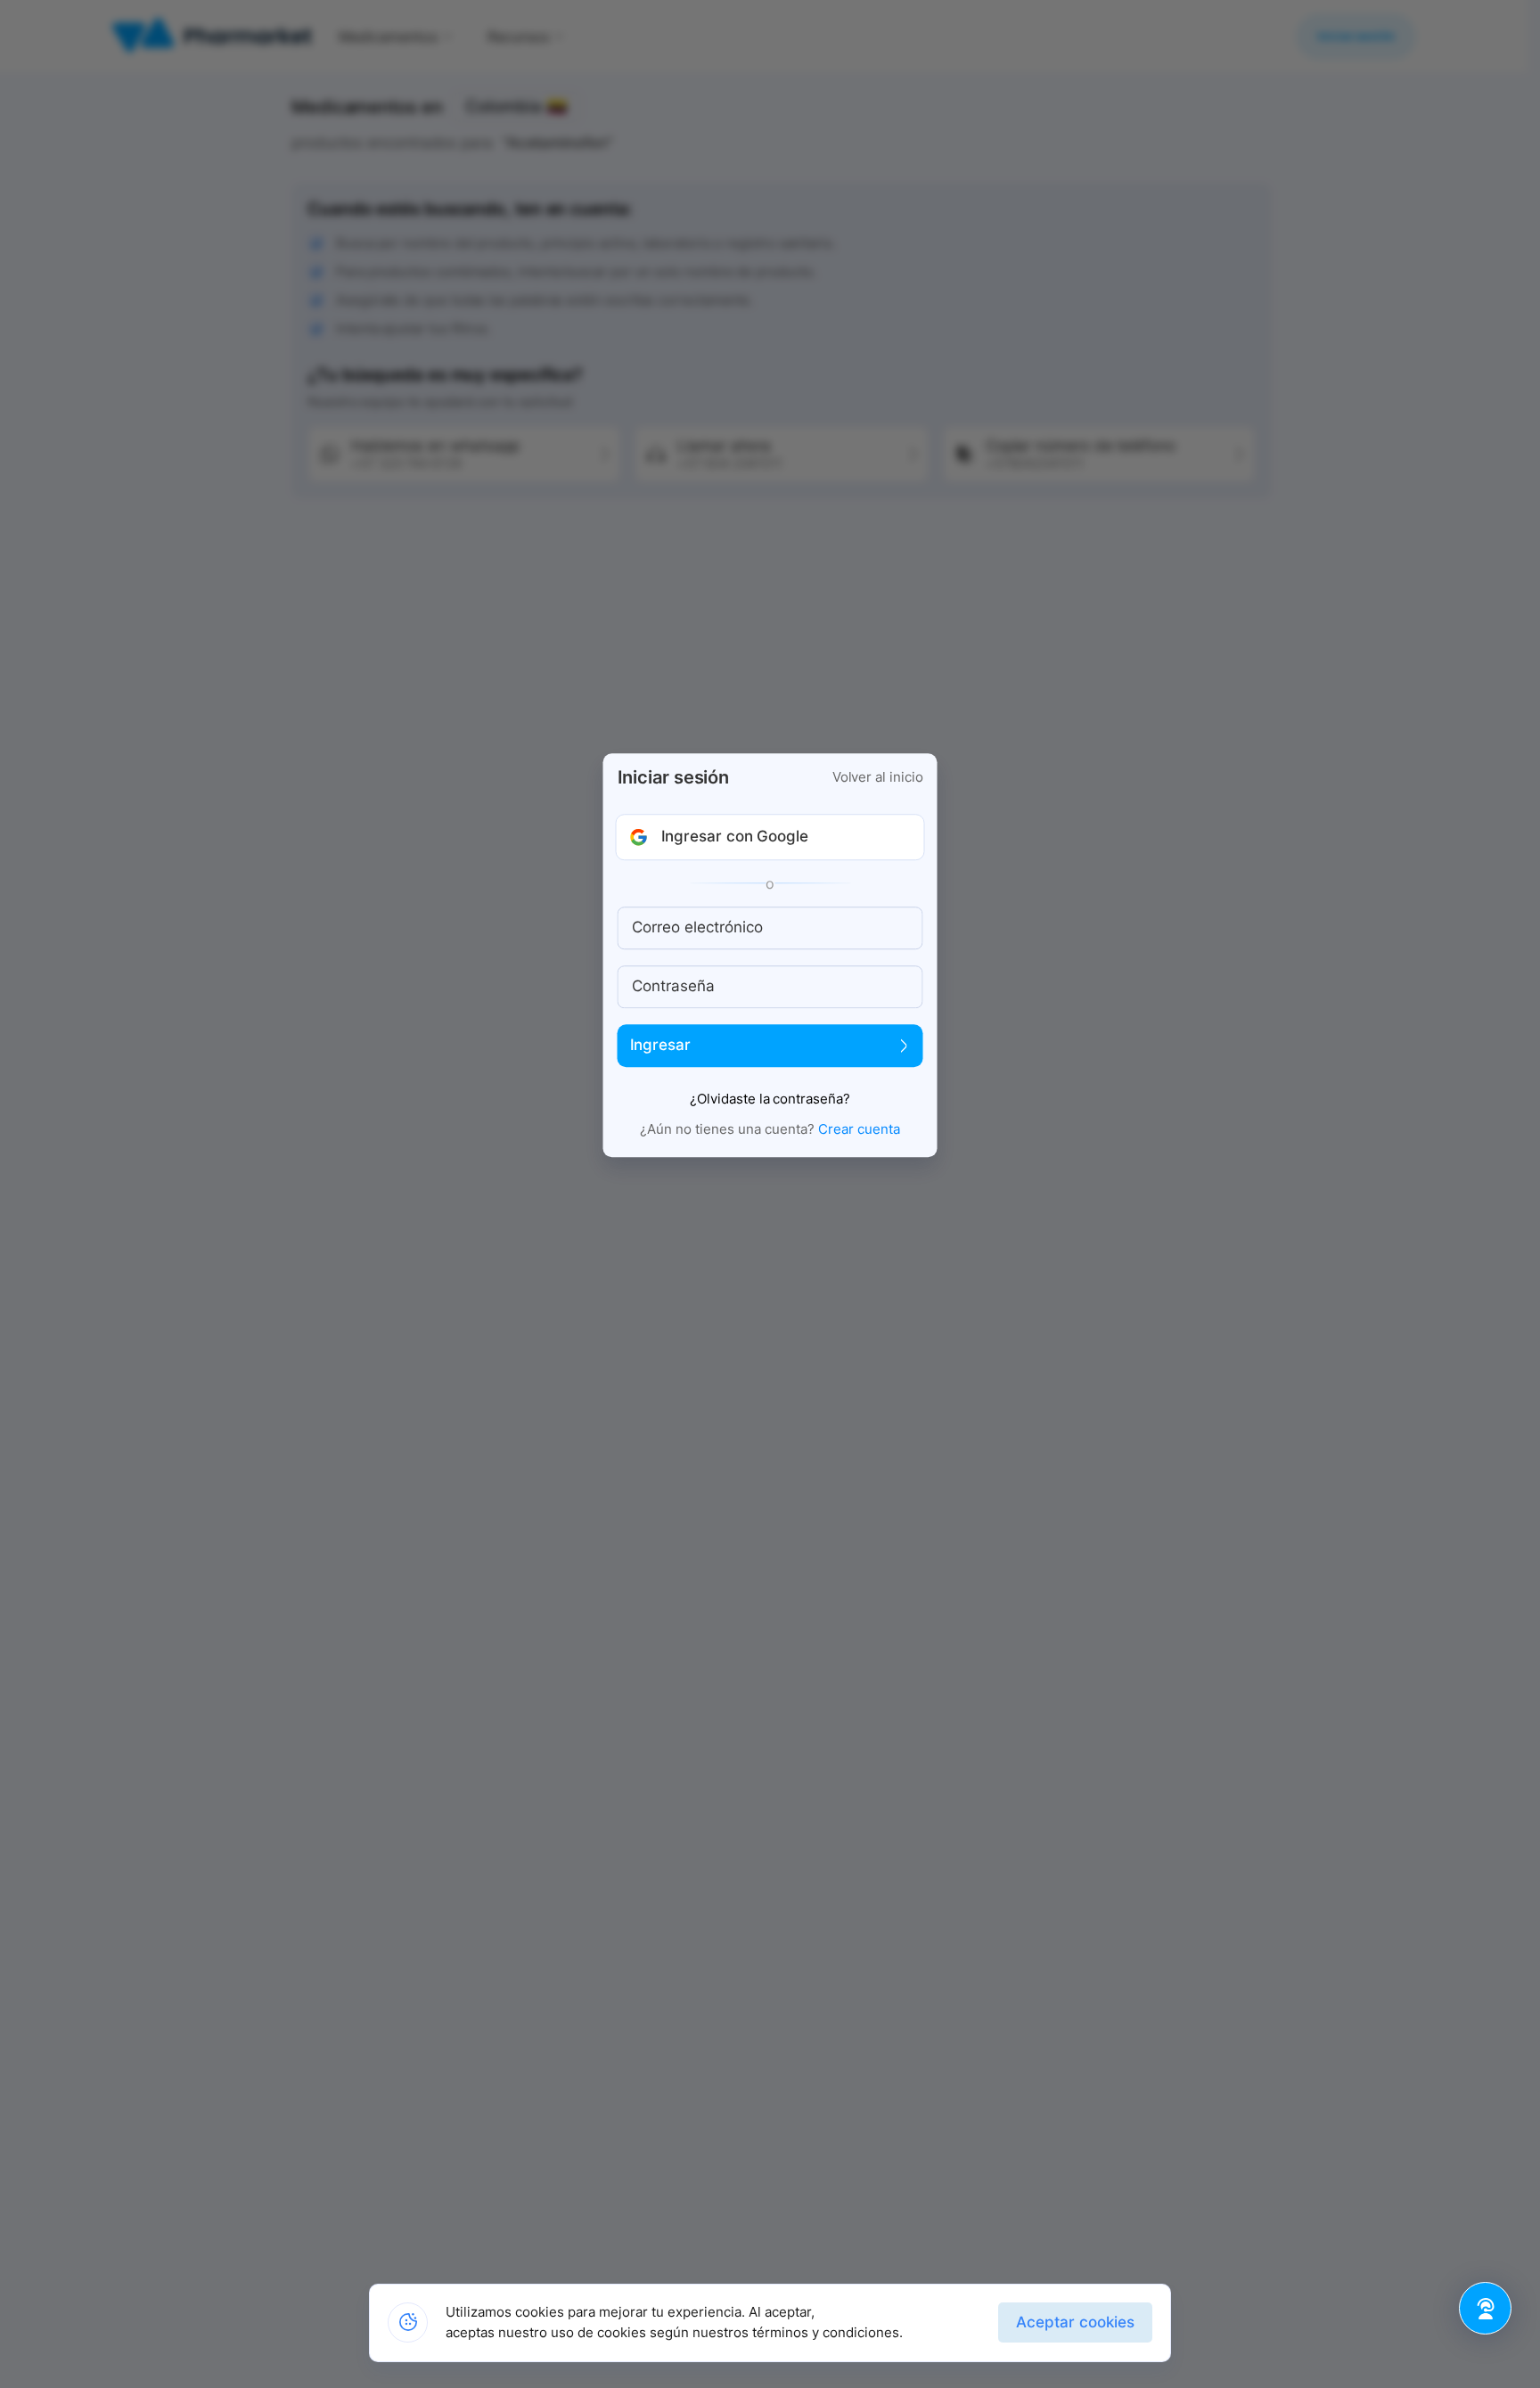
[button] (770, 837)
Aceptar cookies (1075, 2322)
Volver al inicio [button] (878, 777)
